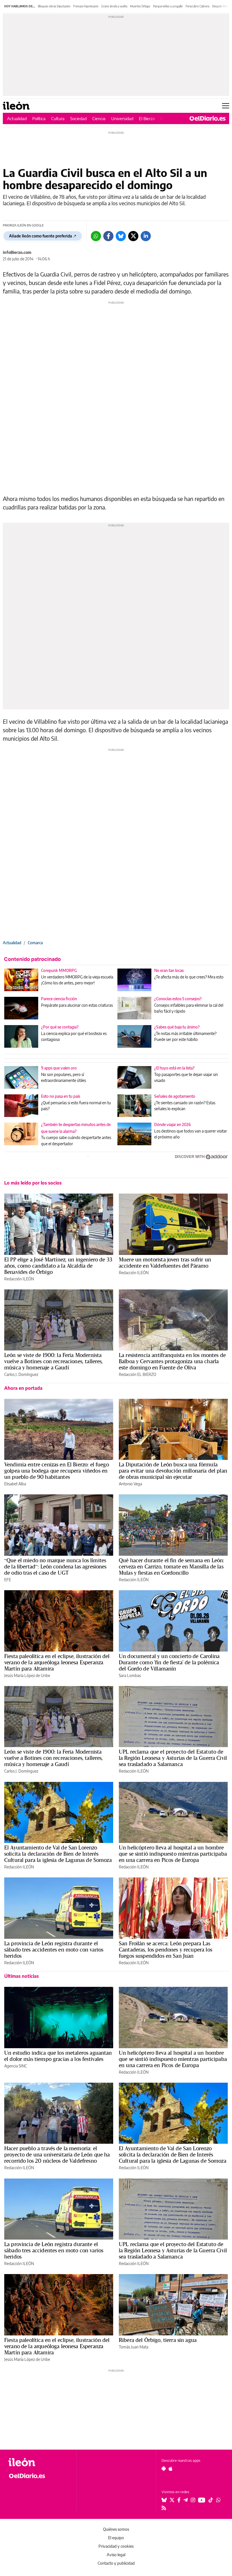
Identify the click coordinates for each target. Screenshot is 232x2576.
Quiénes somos (116, 2529)
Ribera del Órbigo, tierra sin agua (158, 2340)
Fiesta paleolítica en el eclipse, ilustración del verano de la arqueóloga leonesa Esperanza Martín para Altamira (57, 1662)
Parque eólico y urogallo (168, 6)
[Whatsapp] (96, 236)
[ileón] (39, 2462)
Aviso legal (116, 2555)
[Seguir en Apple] (171, 2469)
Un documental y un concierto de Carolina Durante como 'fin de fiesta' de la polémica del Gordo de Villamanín (169, 1662)
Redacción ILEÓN (19, 1279)
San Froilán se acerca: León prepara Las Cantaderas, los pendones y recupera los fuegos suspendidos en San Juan (166, 1950)
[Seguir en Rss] (164, 2508)
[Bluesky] (121, 236)
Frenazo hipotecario (86, 6)
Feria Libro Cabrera (197, 6)
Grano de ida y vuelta (114, 6)
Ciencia (99, 118)
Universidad (122, 118)
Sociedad (78, 118)
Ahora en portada (23, 1388)
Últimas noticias (22, 1976)
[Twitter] (133, 236)
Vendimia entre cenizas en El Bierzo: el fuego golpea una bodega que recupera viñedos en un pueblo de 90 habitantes (57, 1471)
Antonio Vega (130, 1484)
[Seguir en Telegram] (186, 2500)
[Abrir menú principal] (226, 106)
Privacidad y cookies (116, 2546)
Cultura (58, 118)
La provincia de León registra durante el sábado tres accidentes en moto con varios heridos (54, 1950)
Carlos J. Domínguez (21, 1374)
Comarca (35, 943)
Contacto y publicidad (116, 2563)
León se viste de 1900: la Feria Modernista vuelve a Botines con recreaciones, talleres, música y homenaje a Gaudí (54, 1361)
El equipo (116, 2538)
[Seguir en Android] (164, 2469)
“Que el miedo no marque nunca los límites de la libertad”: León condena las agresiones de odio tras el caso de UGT (55, 1566)
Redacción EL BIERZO (138, 1374)
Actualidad (17, 118)
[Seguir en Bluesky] (164, 2500)
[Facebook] (108, 236)
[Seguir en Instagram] (193, 2500)
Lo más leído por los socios (33, 1183)
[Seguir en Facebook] (179, 2500)
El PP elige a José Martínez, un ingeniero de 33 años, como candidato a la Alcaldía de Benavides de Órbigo (58, 1266)
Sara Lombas (130, 1675)
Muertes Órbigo (140, 6)
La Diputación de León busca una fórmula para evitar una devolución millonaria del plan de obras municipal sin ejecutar (173, 1471)
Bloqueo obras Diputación (54, 6)
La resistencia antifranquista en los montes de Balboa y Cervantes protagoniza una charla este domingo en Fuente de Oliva (172, 1361)
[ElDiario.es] (208, 118)
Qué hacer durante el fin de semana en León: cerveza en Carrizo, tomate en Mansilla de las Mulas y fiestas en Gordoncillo (171, 1566)
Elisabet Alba (15, 1484)
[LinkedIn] (146, 236)
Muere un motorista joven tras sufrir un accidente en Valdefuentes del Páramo (165, 1263)
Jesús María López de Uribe (27, 1675)
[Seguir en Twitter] (172, 2500)
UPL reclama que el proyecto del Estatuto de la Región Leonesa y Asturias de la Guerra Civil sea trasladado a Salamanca (173, 1758)
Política (39, 118)
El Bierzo (147, 118)
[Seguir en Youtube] (202, 2500)
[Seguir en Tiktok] (211, 2500)
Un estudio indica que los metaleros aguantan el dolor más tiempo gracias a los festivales (58, 2056)
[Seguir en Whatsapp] (218, 2500)
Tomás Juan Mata (134, 2347)
